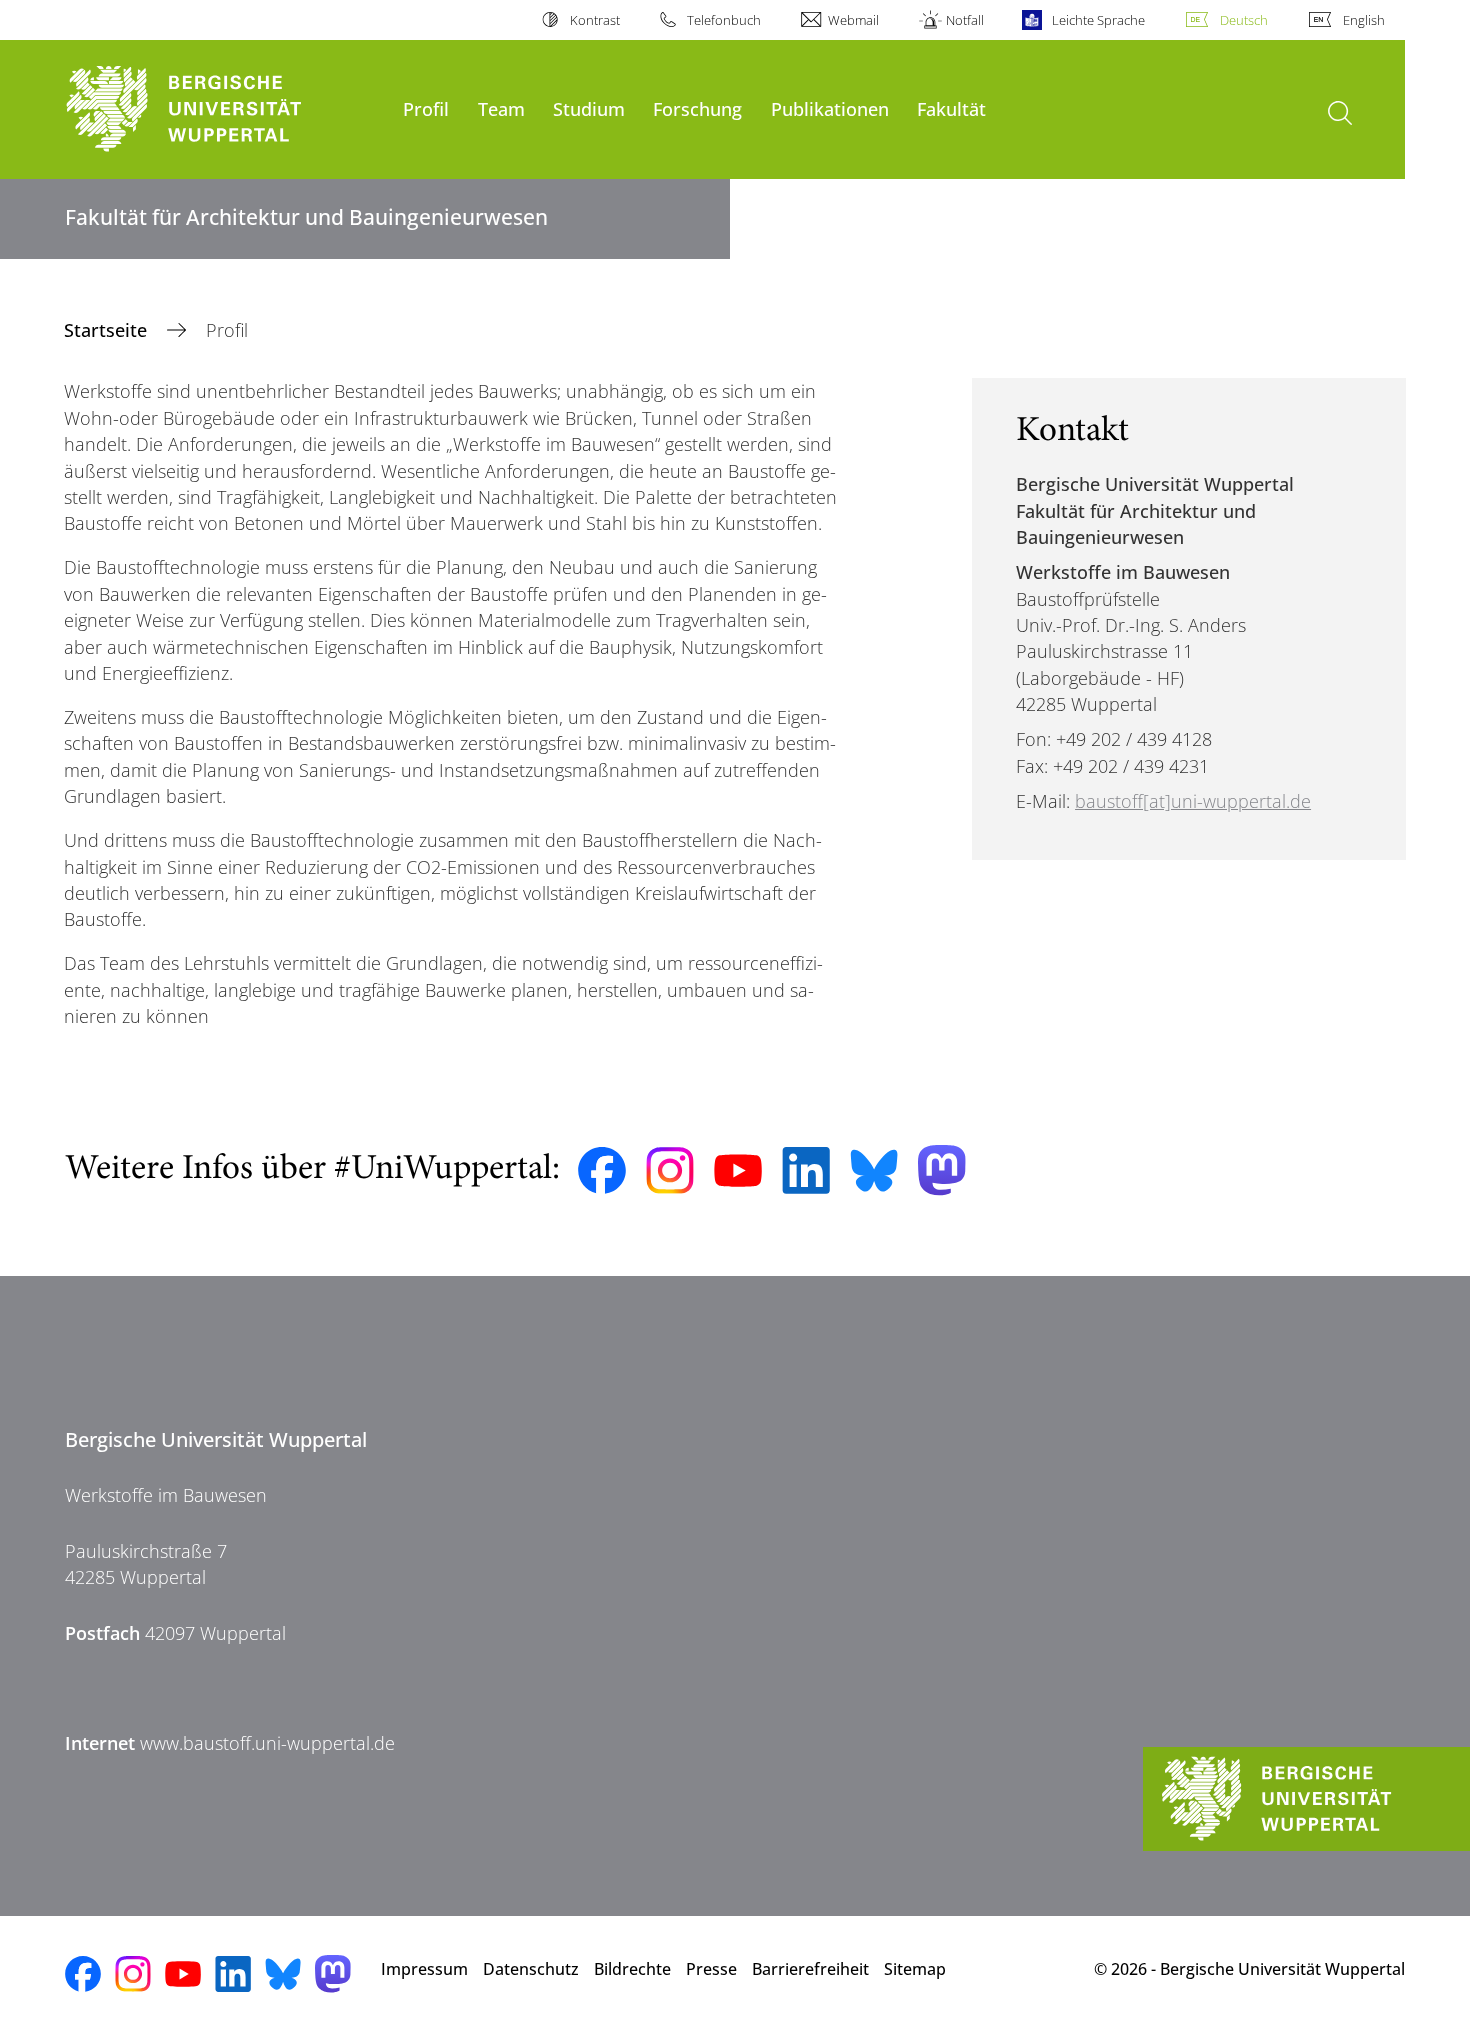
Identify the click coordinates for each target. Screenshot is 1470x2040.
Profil (426, 108)
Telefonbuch (724, 20)
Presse (711, 1969)
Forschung (697, 108)
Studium (589, 108)
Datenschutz (531, 1969)
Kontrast (594, 20)
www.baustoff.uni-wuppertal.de (267, 1743)
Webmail (853, 20)
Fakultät (951, 108)
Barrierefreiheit (810, 1969)
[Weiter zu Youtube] (738, 1171)
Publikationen (830, 108)
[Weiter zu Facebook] (602, 1171)
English (1364, 20)
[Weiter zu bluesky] (874, 1170)
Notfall (965, 20)
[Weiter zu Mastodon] (942, 1170)
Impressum (424, 1969)
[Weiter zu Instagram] (670, 1171)
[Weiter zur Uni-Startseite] (224, 109)
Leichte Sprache (1098, 20)
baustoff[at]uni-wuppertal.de (1193, 801)
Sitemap (915, 1969)
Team (501, 108)
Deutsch (1244, 20)
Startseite (108, 330)
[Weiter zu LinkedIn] (806, 1170)
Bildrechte (632, 1969)
